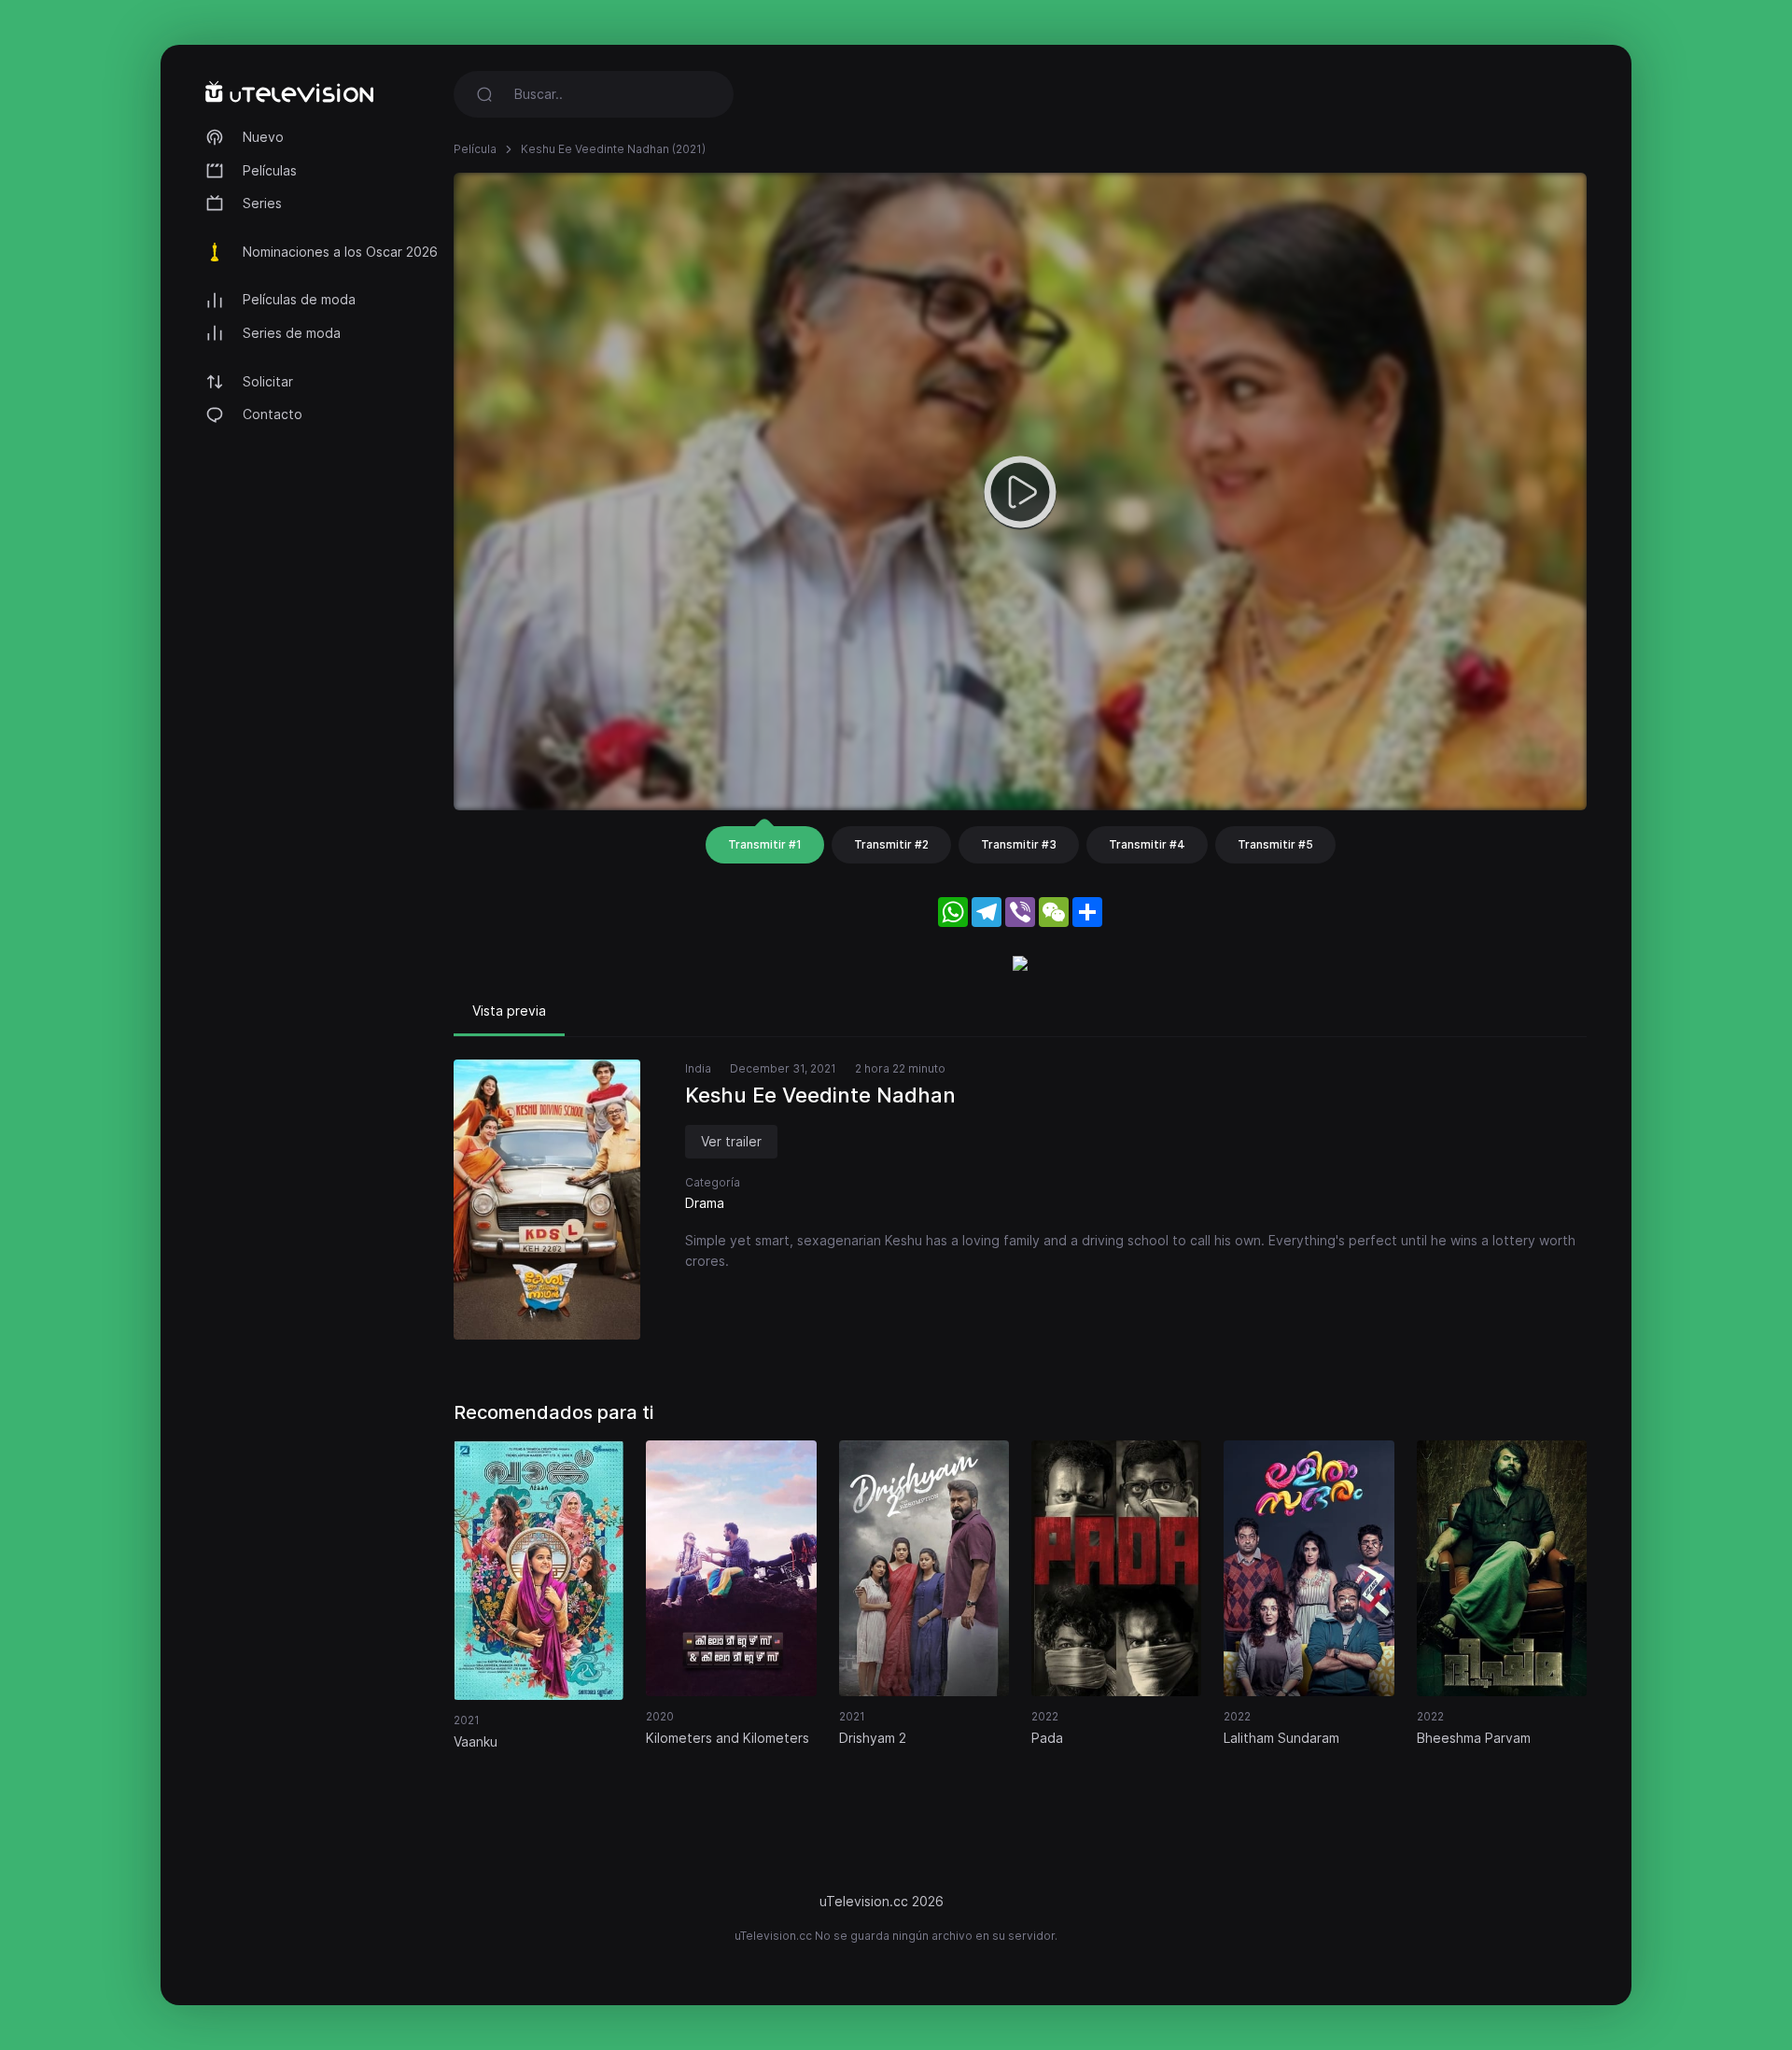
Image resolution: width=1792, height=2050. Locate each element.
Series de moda (292, 333)
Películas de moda (299, 299)
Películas (270, 170)
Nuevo (263, 137)
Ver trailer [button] (731, 1141)
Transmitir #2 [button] (891, 844)
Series (262, 203)
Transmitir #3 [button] (1019, 844)
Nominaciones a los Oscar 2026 (340, 252)
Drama (705, 1203)
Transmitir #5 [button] (1275, 844)
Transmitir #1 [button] (765, 844)
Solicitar (268, 381)
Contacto (273, 414)
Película (475, 149)
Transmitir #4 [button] (1147, 844)
